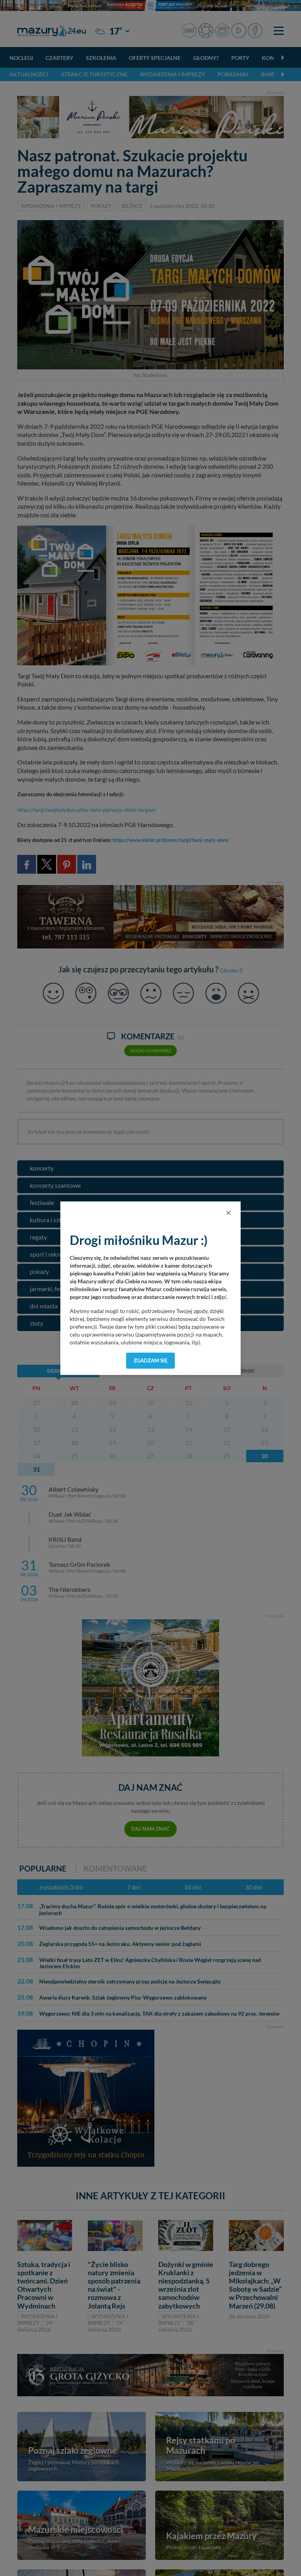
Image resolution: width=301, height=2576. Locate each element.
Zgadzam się (151, 1360)
